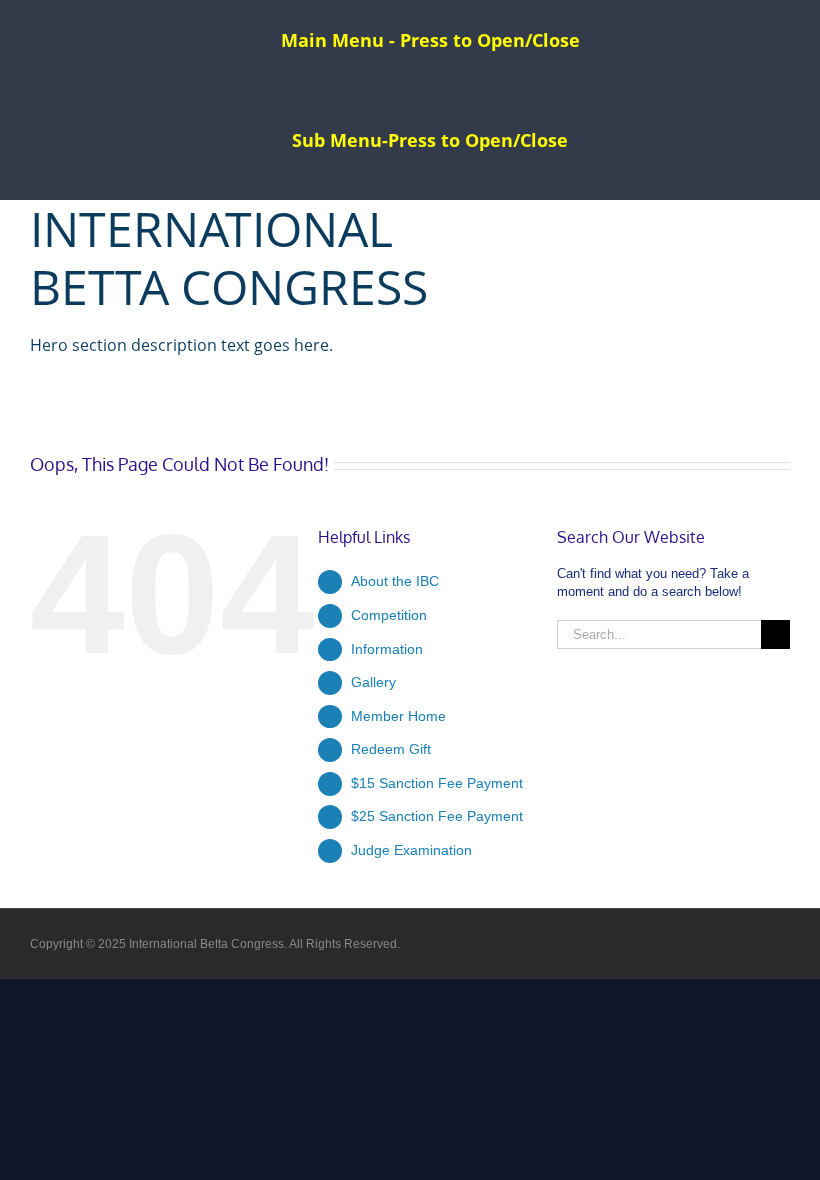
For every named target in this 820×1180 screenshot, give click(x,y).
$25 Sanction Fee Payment (437, 816)
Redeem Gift (391, 749)
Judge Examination (411, 850)
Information (387, 649)
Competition (389, 615)
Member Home (398, 716)
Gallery (373, 682)
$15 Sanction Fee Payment (437, 783)
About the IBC (395, 581)
